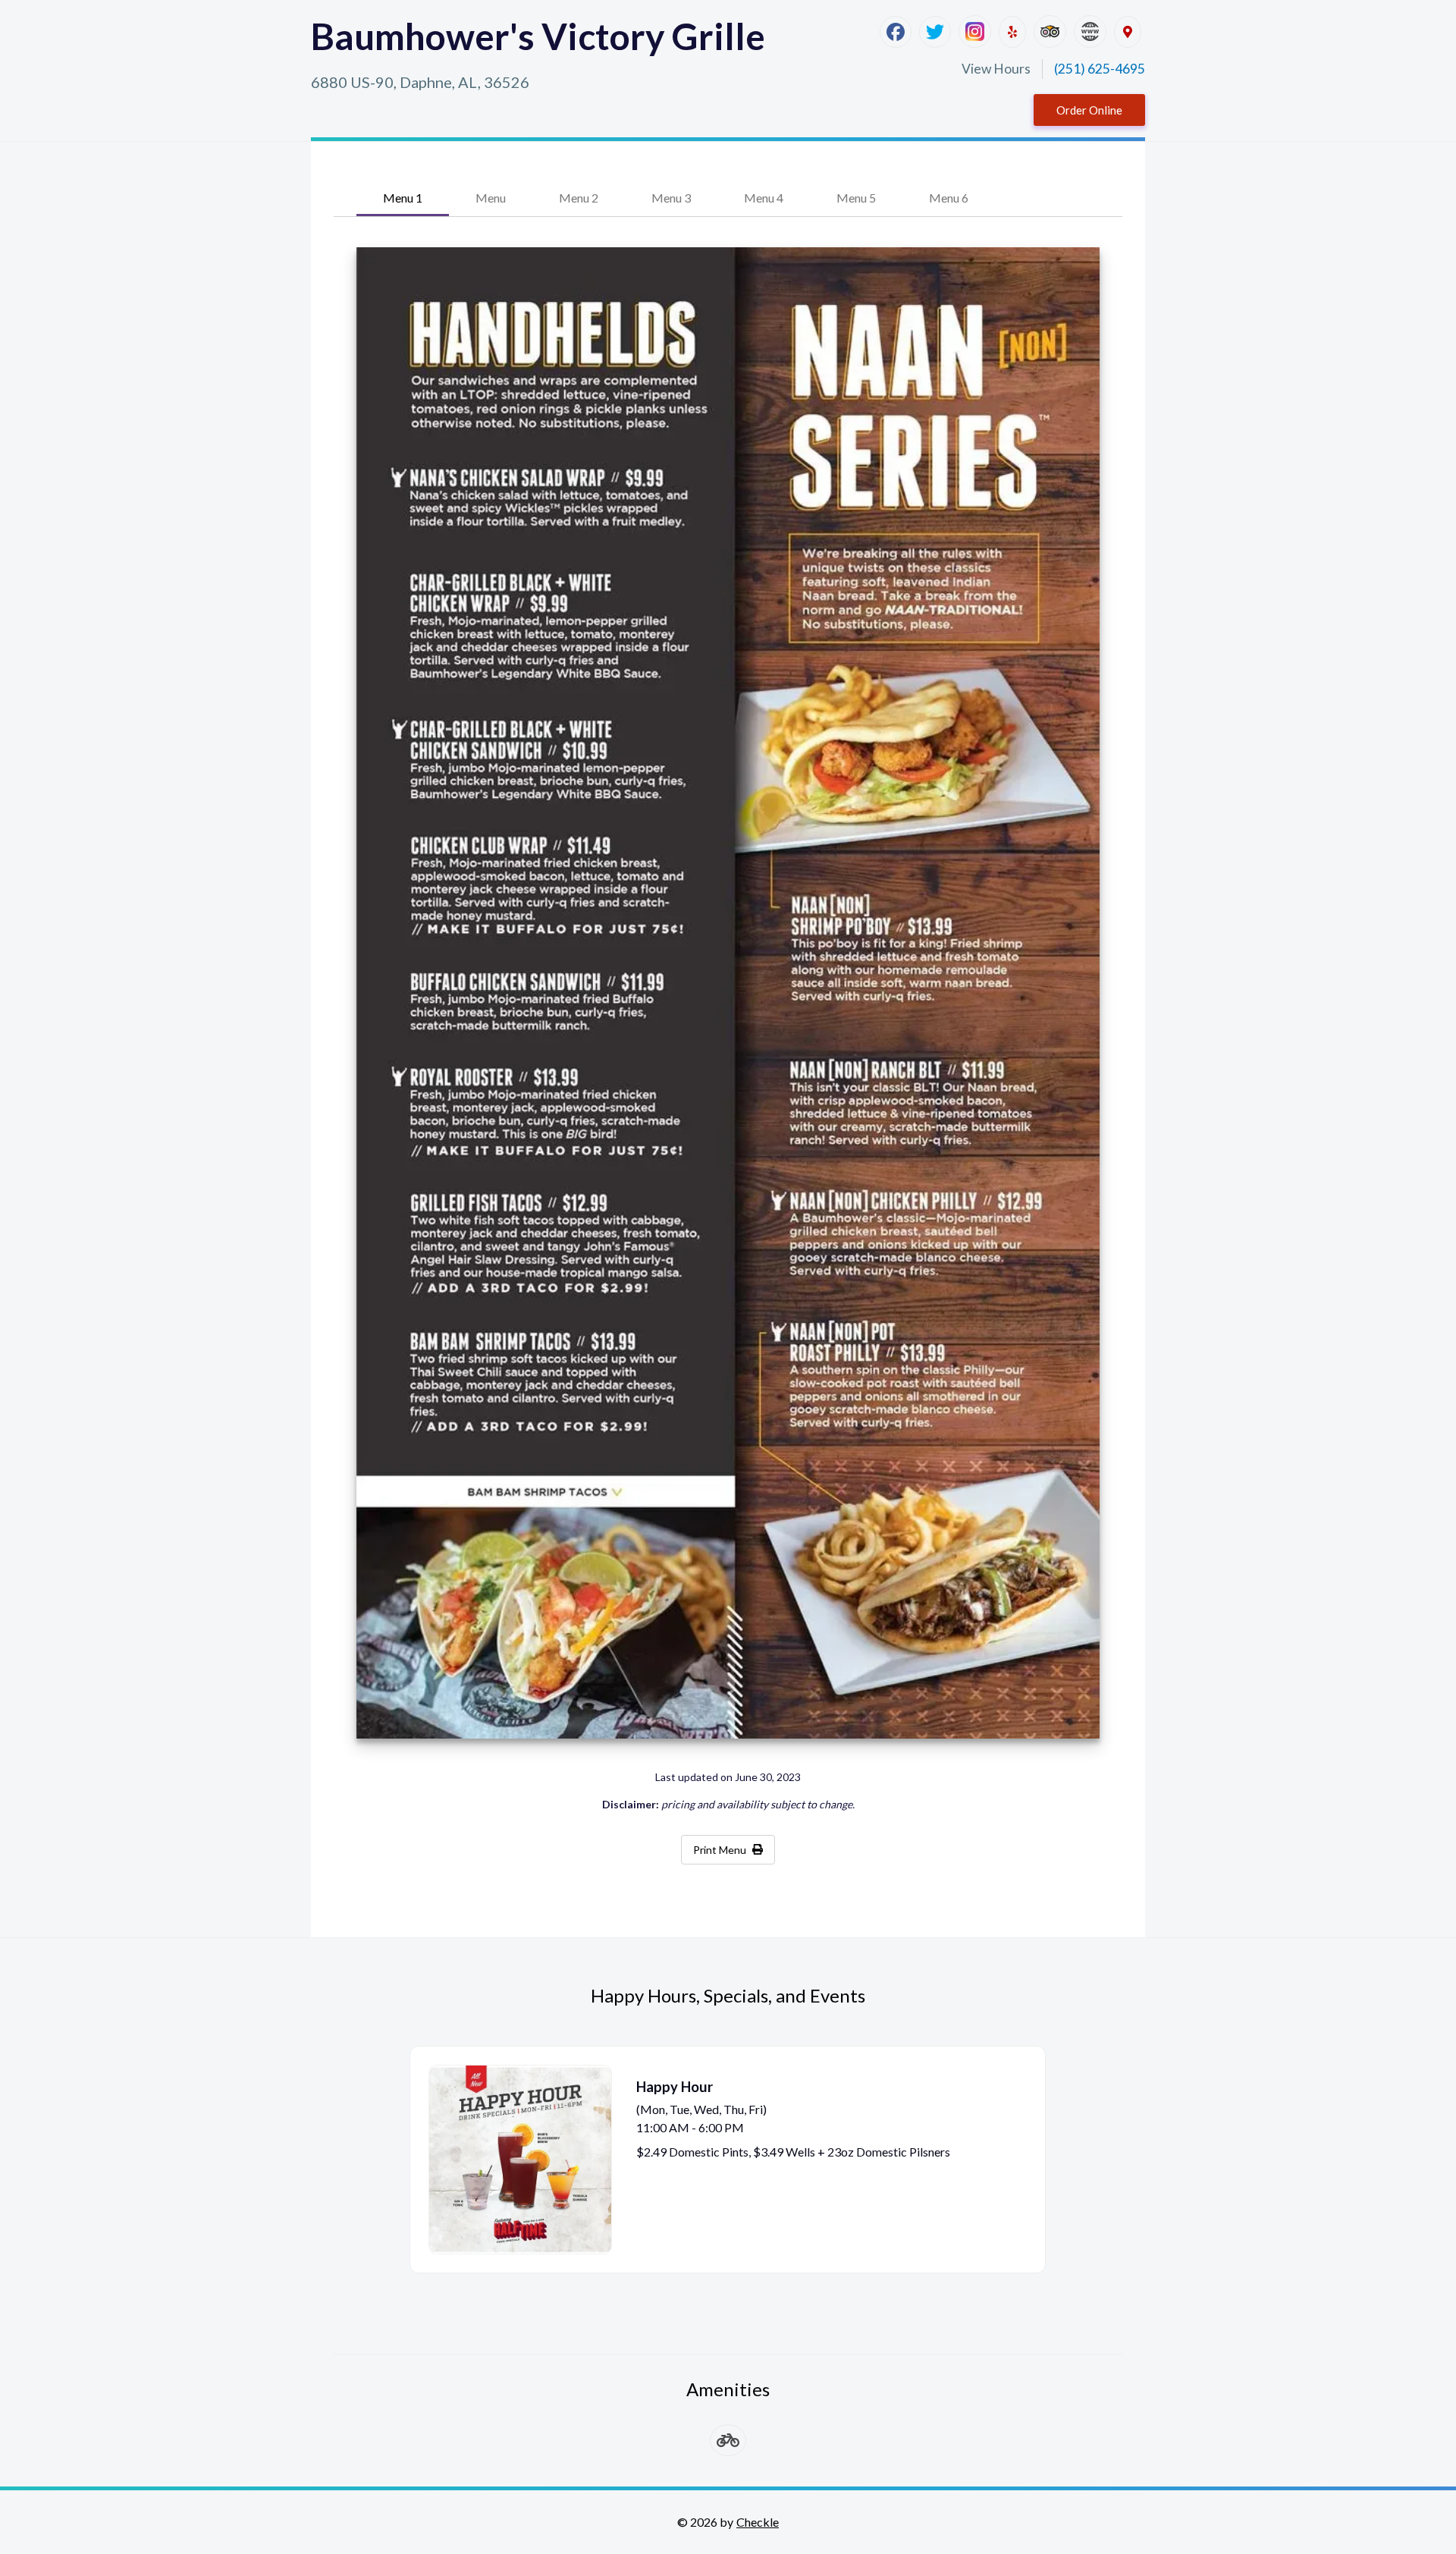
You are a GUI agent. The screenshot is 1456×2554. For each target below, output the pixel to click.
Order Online (1089, 110)
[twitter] (935, 32)
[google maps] (1128, 32)
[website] (1090, 31)
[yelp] (1012, 32)
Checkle (758, 2522)
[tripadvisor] (1050, 31)
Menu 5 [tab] (856, 198)
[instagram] (975, 31)
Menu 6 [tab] (949, 198)
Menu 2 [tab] (579, 198)
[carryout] (728, 2440)
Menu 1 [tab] (403, 198)
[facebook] (896, 32)
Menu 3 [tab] (671, 198)
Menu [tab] (491, 198)
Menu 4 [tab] (764, 198)
